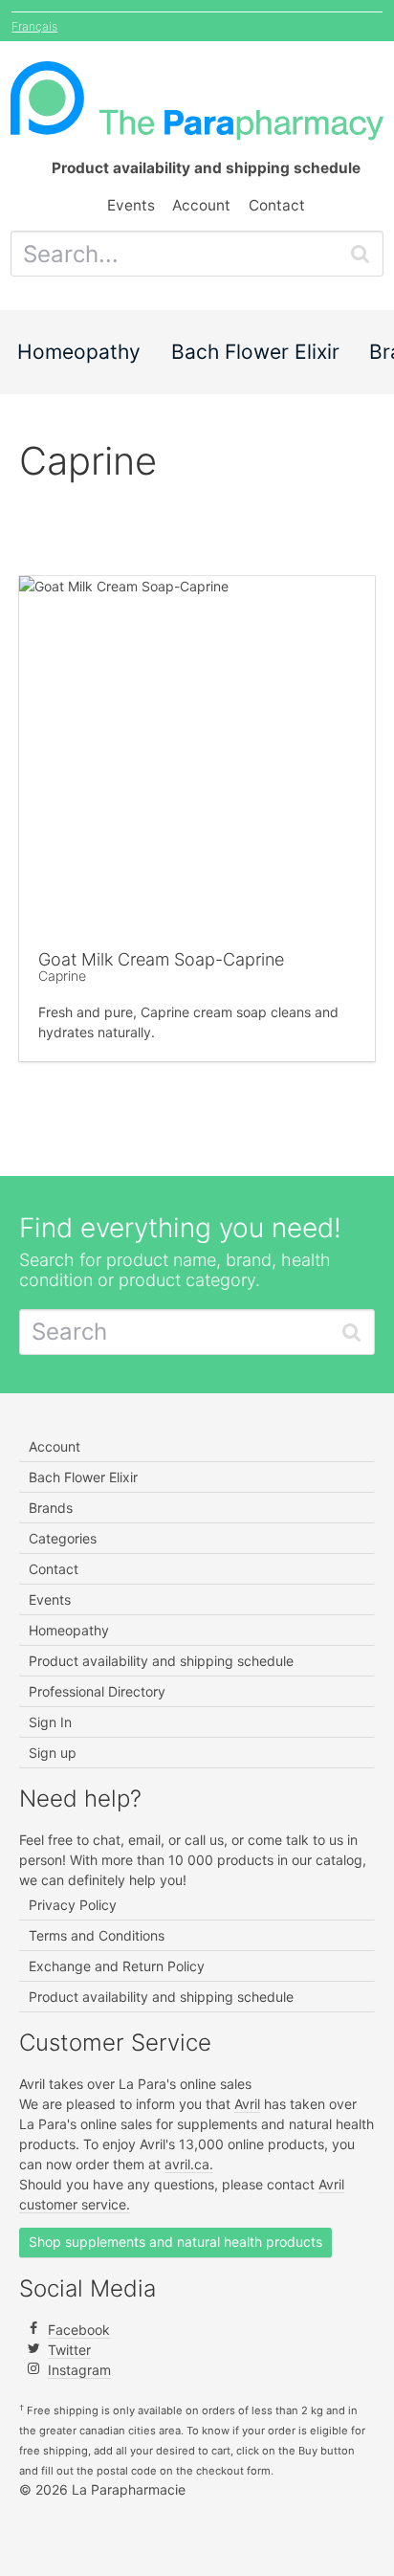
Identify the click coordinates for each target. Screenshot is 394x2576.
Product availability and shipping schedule (161, 1661)
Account (201, 205)
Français (34, 26)
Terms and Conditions (97, 1935)
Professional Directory (97, 1691)
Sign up (53, 1753)
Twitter (69, 2350)
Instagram (79, 2370)
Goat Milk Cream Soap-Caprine (161, 959)
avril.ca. (189, 2164)
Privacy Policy (73, 1905)
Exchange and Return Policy (117, 1966)
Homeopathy (79, 352)
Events (131, 205)
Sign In (50, 1722)
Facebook (79, 2330)
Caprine (62, 976)
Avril (247, 2104)
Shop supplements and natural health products (175, 2242)
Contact (277, 205)
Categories (63, 1538)
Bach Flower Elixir (255, 352)
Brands (51, 1508)
